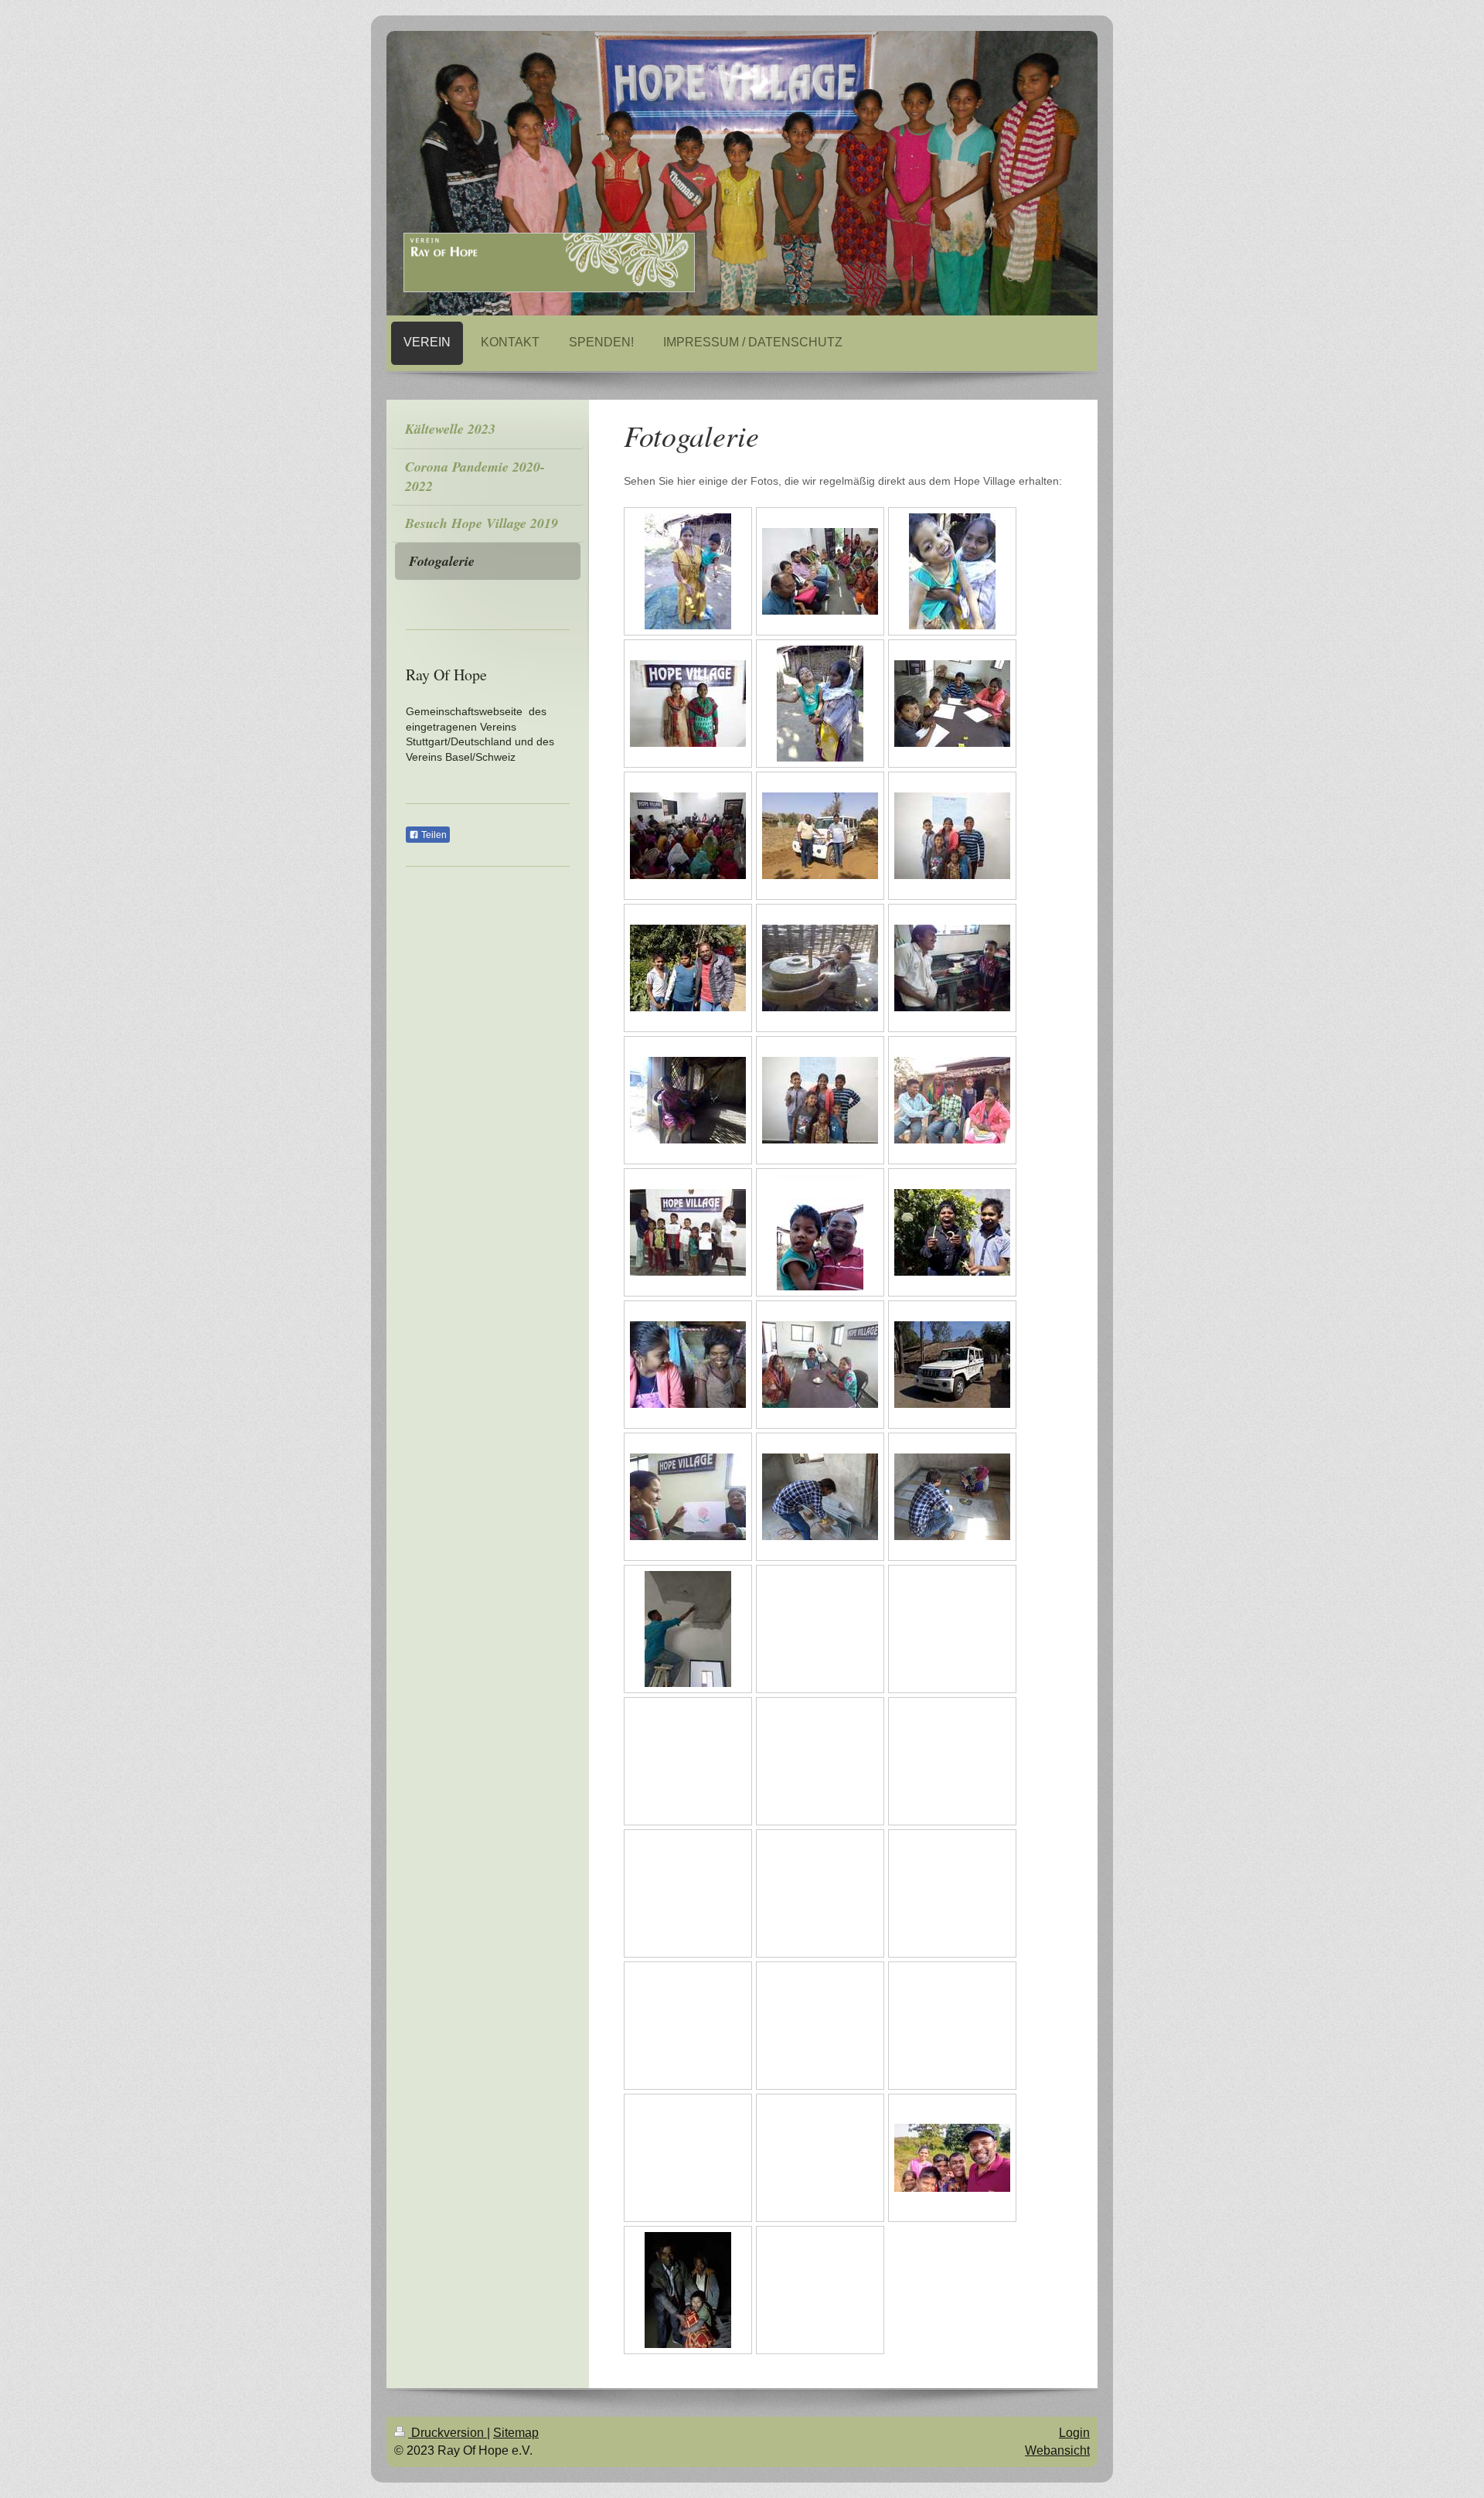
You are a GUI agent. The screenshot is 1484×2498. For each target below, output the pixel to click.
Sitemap (516, 2433)
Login (1074, 2433)
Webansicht (1057, 2450)
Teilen (433, 835)
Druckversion (448, 2433)
